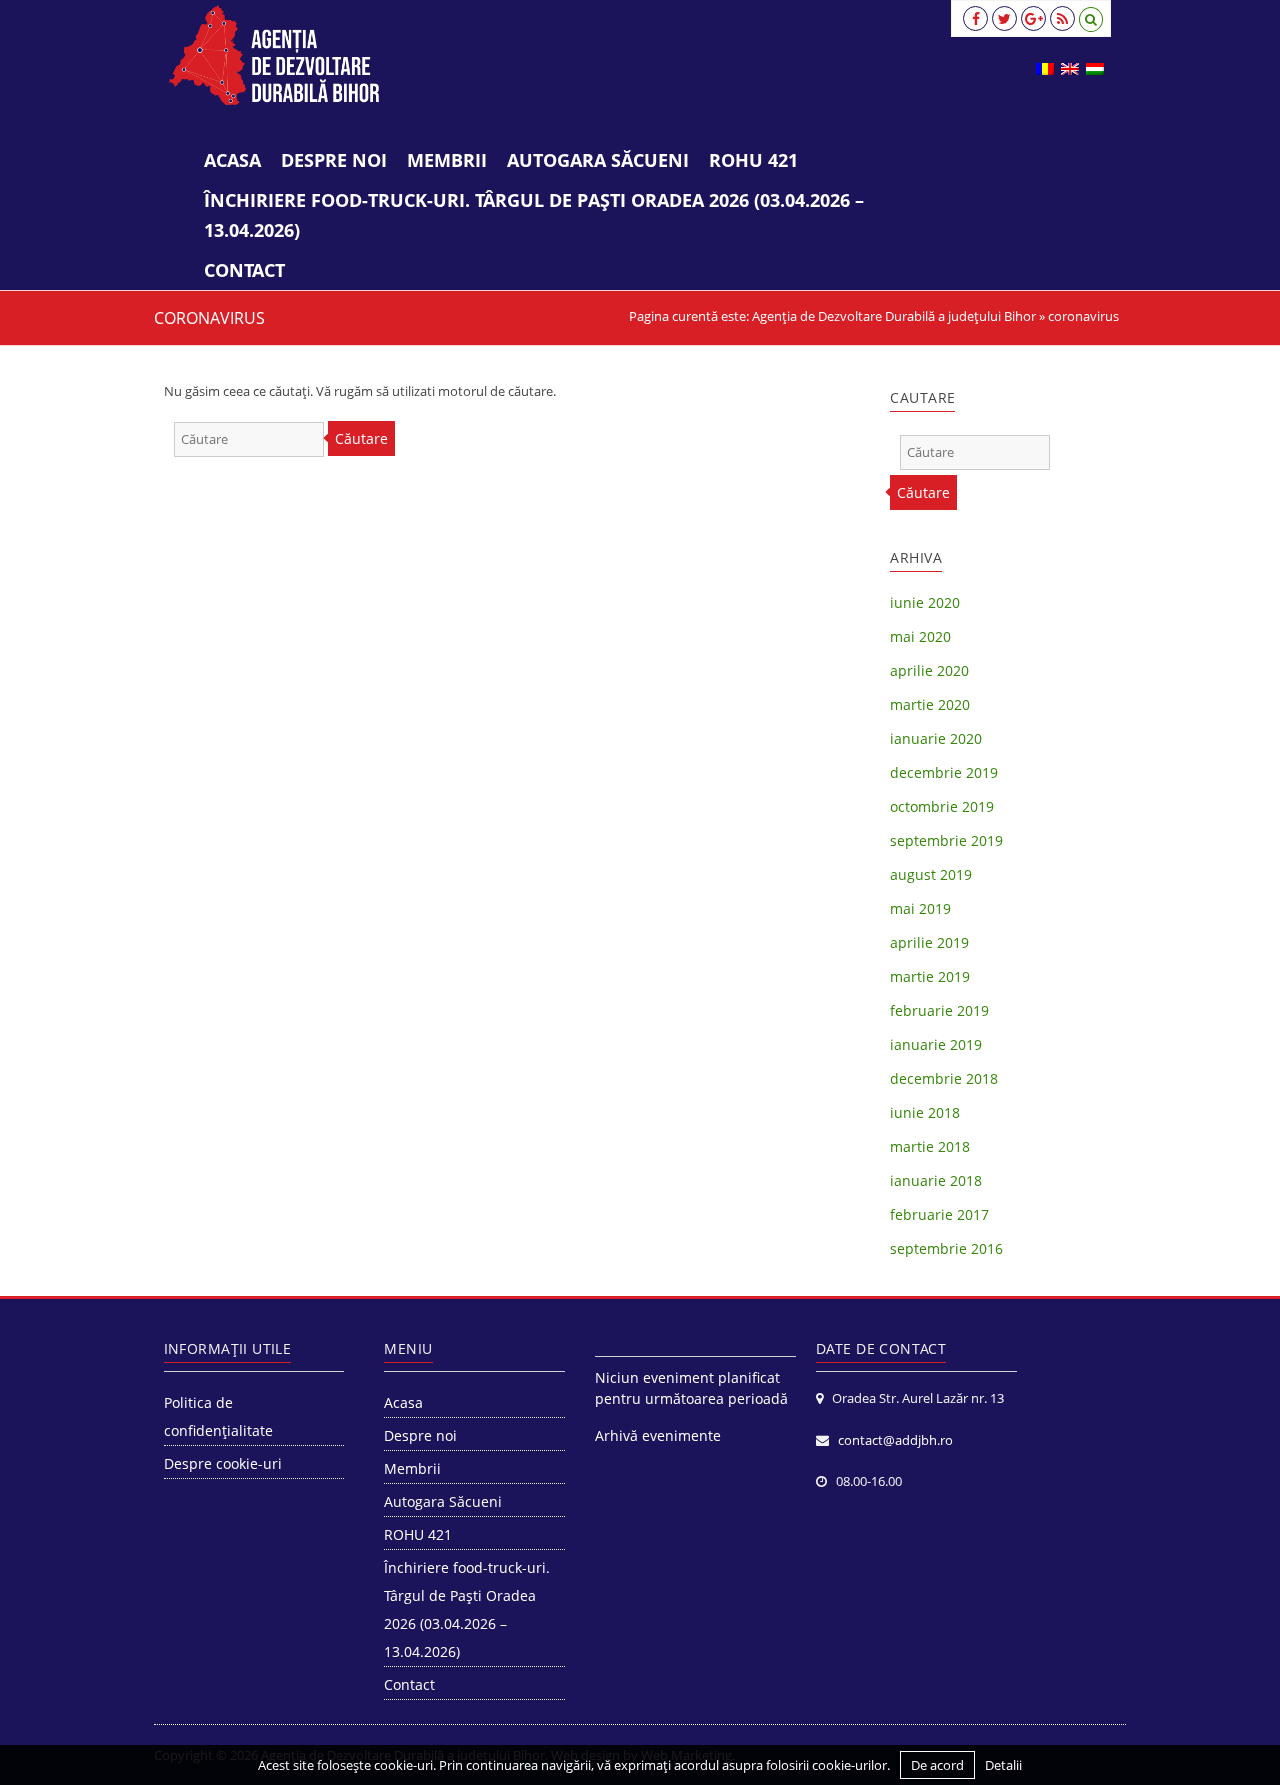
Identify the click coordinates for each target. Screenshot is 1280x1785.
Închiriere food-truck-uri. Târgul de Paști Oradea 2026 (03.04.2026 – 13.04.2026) (534, 215)
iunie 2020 (925, 602)
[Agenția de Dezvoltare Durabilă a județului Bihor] (274, 55)
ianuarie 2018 (936, 1180)
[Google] (1033, 18)
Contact (244, 270)
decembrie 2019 (944, 772)
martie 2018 (930, 1146)
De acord (937, 1765)
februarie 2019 (939, 1010)
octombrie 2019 (942, 806)
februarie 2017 (939, 1214)
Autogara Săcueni (598, 160)
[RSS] (1062, 18)
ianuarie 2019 (936, 1044)
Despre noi (334, 160)
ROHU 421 (753, 160)
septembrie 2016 (946, 1248)
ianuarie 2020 (936, 738)
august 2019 (931, 874)
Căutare (361, 438)
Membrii (447, 160)
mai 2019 (920, 908)
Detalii (1003, 1765)
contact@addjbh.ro (895, 1440)
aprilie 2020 (929, 670)
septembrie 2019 (946, 840)
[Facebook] (975, 18)
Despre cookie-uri (223, 1463)
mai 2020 (920, 636)
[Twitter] (1004, 18)
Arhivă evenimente (658, 1435)
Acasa (232, 160)
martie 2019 (930, 976)
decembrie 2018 (944, 1078)
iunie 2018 (925, 1112)
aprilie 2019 (929, 942)
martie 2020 (930, 704)
